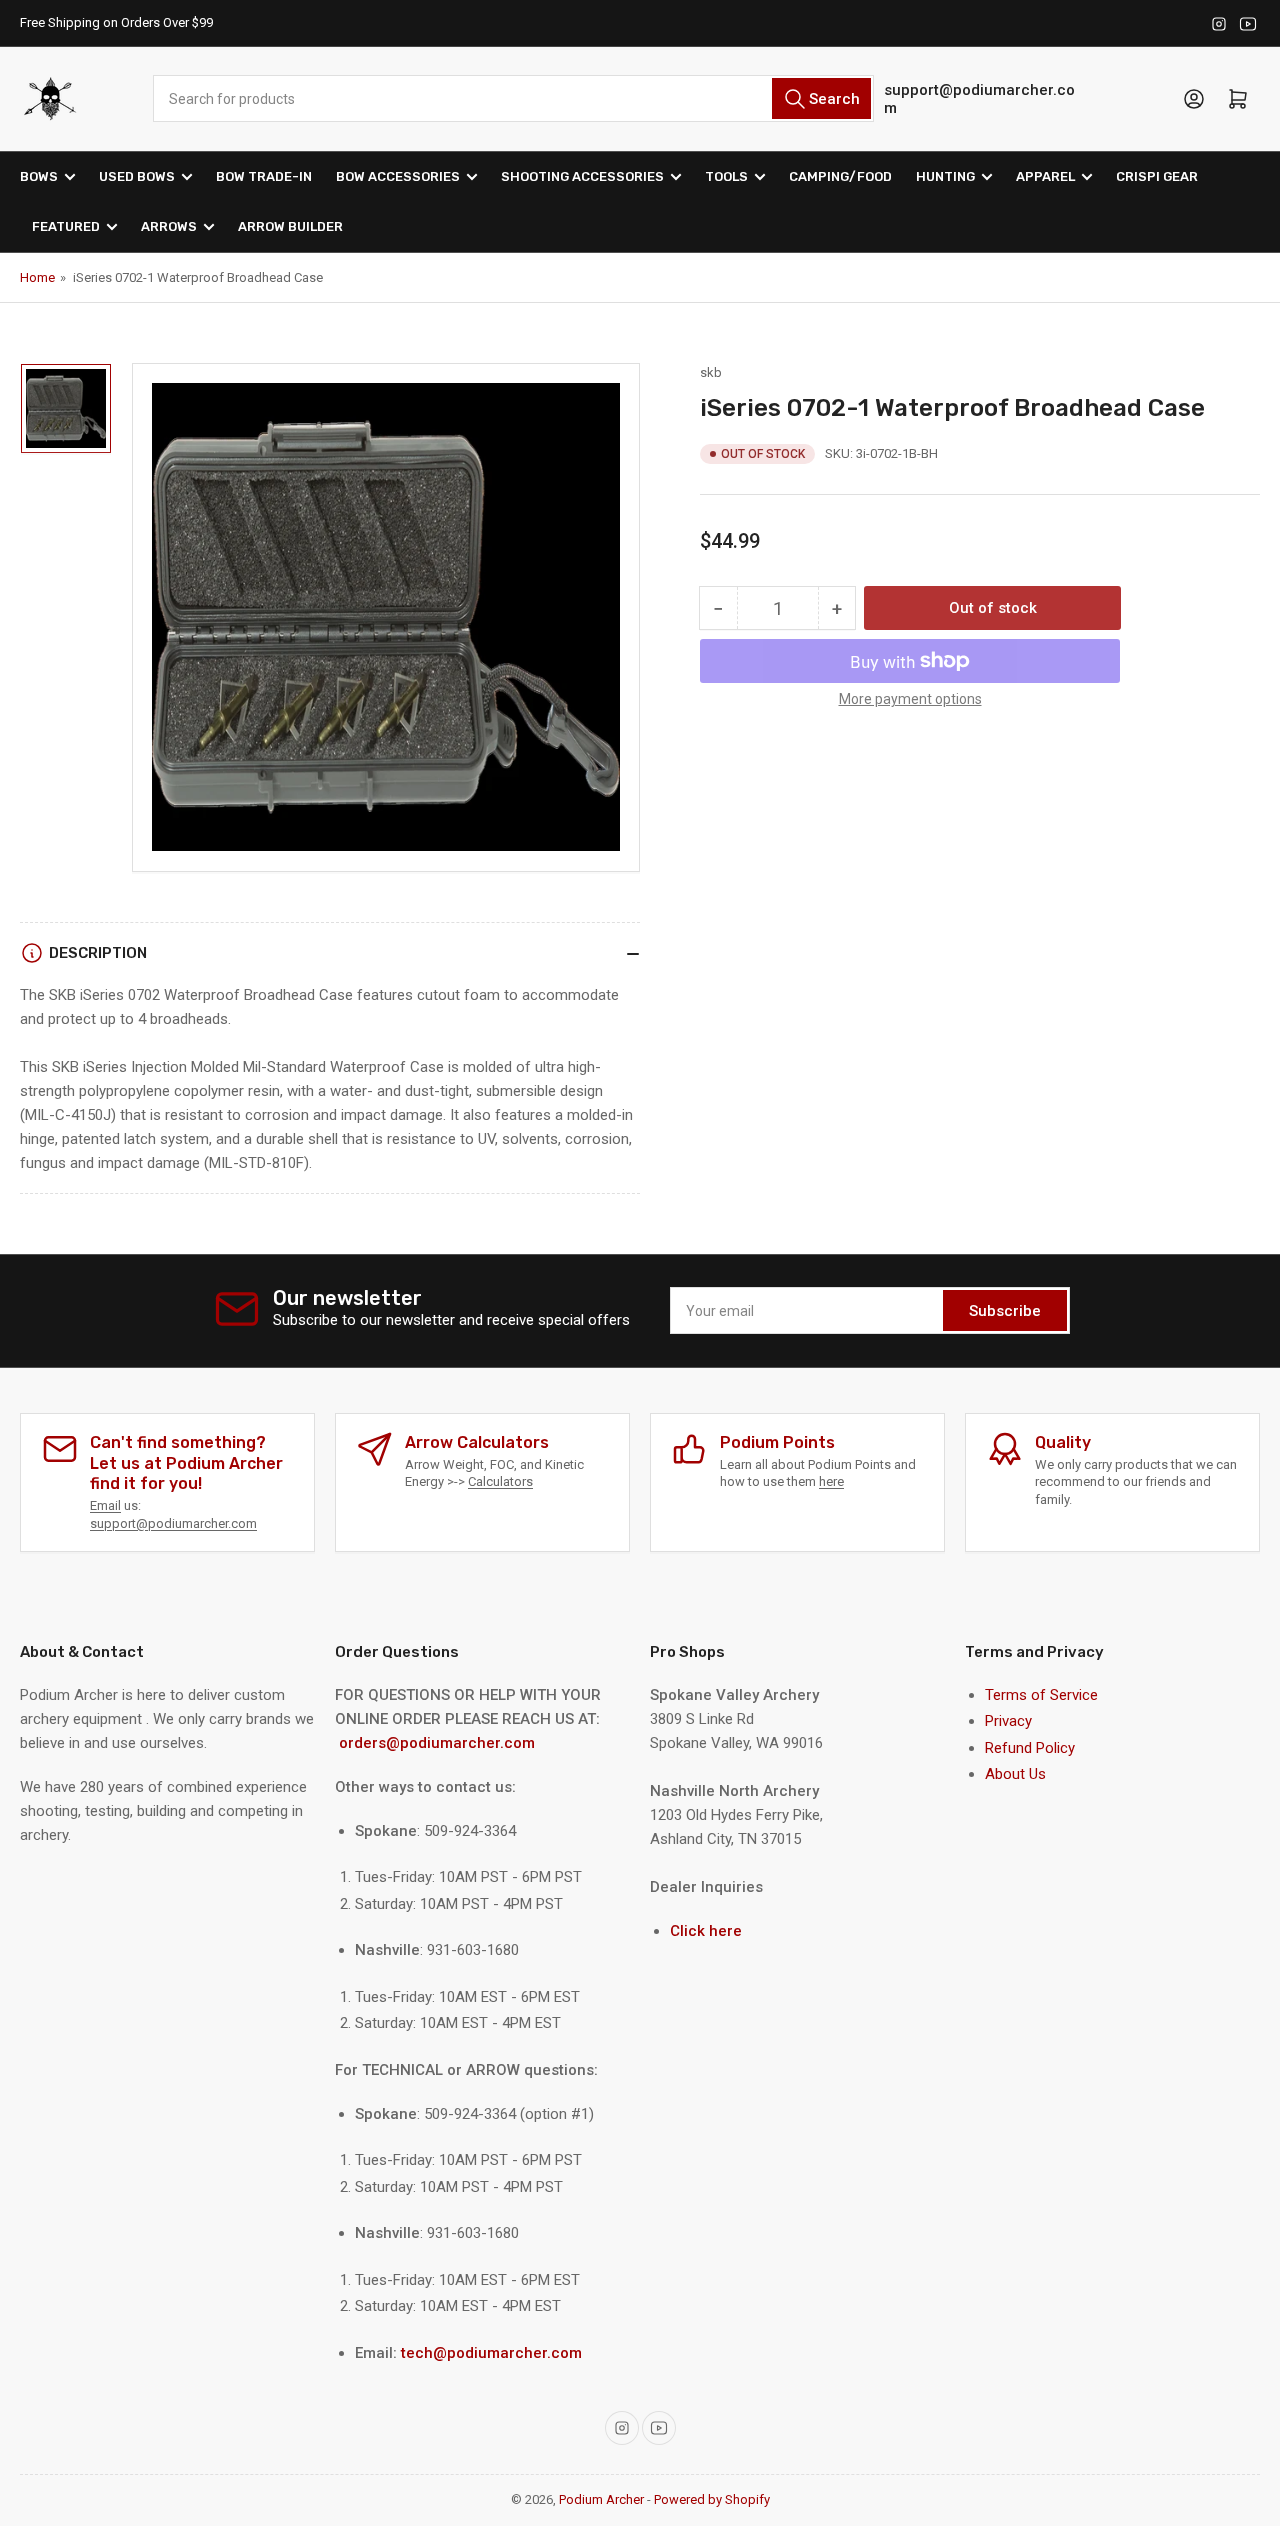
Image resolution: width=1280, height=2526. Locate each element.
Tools (726, 176)
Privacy (1008, 1721)
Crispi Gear (1157, 176)
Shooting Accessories (582, 176)
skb (711, 372)
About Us (1015, 1774)
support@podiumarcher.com (979, 99)
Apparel (1045, 176)
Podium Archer (601, 2499)
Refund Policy (1030, 1748)
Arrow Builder (290, 226)
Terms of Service (1041, 1695)
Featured (66, 226)
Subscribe (1005, 1311)
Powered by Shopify (712, 2499)
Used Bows (137, 176)
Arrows (169, 226)
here (831, 1481)
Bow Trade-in (264, 176)
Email (105, 1505)
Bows (39, 176)
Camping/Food (840, 176)
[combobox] (513, 98)
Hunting (945, 176)
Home (37, 277)
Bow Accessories (398, 176)
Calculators (500, 1481)
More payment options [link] (910, 699)
